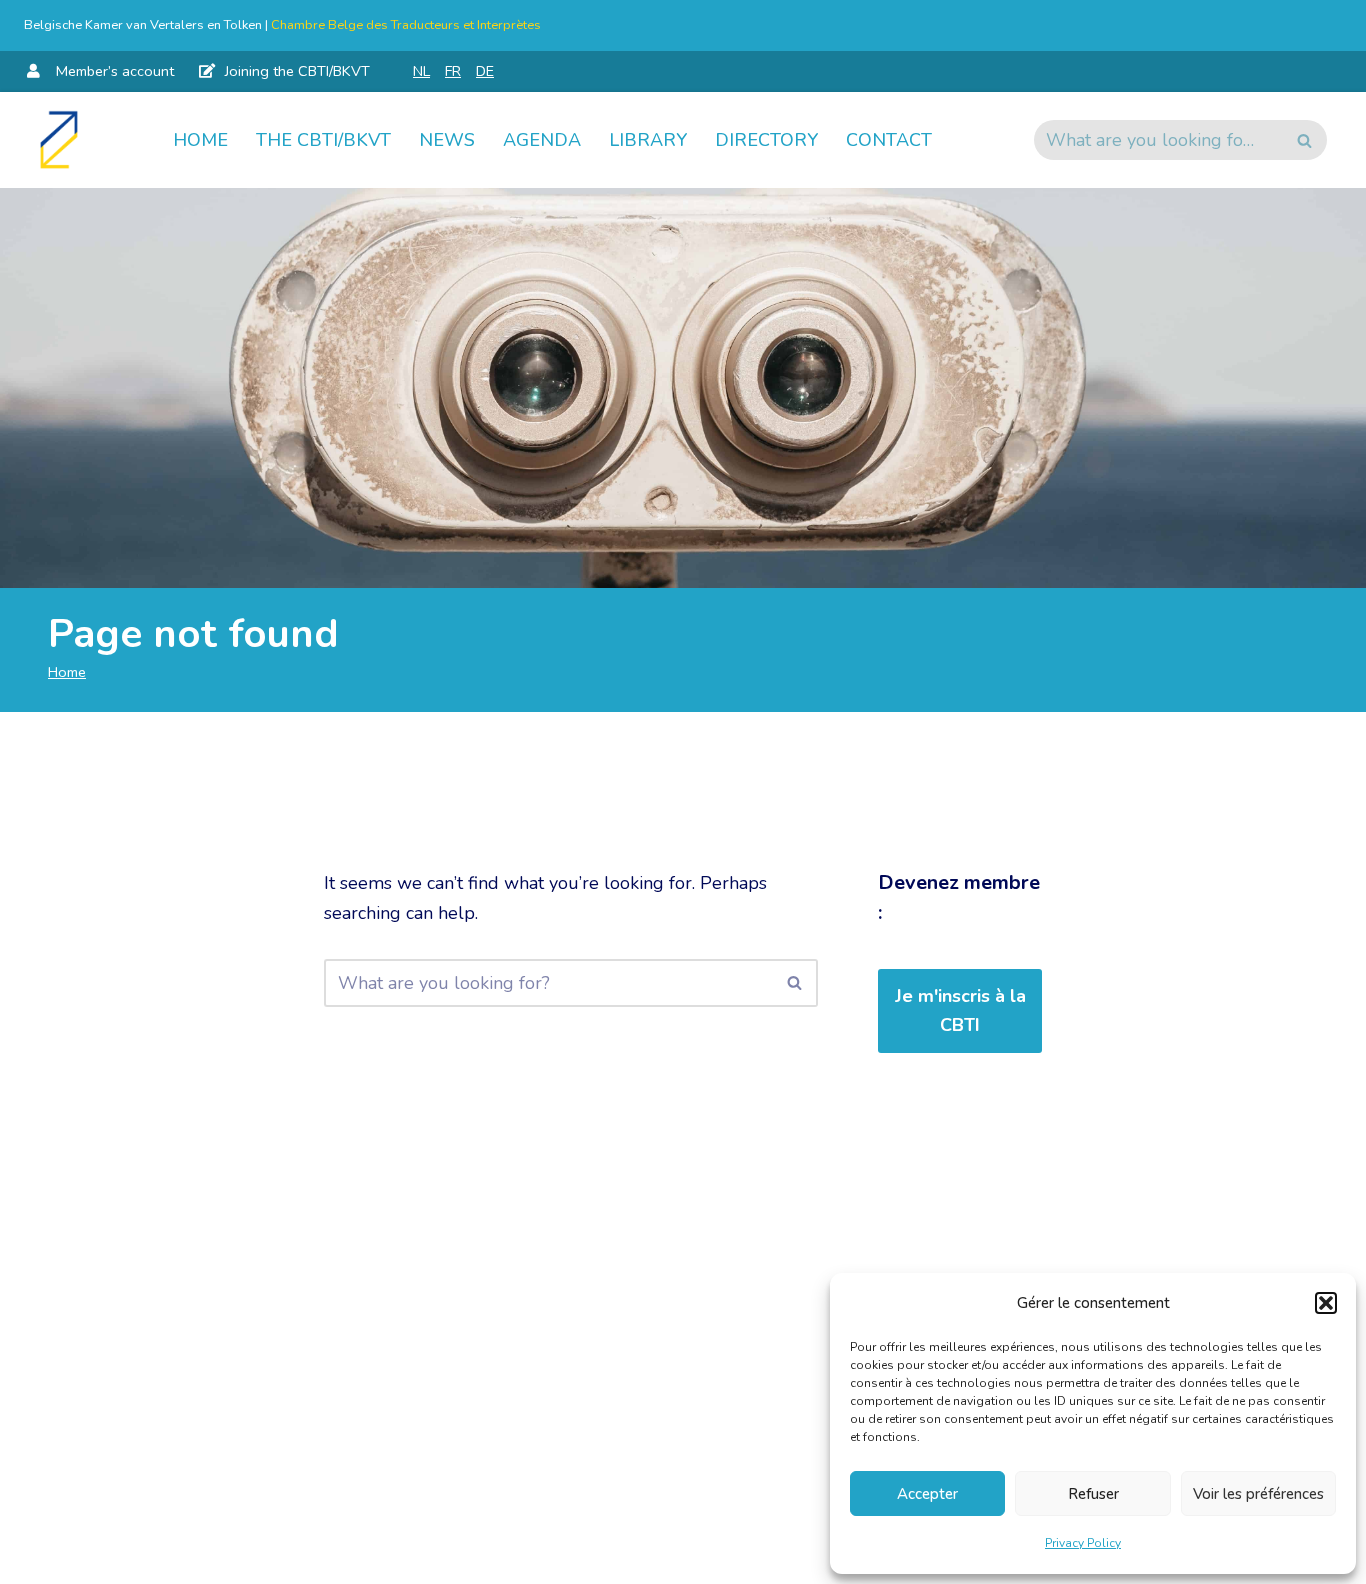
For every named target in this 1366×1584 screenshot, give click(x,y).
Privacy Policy (1083, 1543)
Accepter (927, 1494)
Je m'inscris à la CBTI (960, 1010)
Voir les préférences (1258, 1494)
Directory (766, 140)
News (447, 140)
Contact (889, 140)
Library (648, 140)
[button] (1326, 1303)
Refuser (1093, 1494)
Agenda (542, 140)
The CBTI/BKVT (323, 140)
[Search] (1304, 140)
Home (200, 140)
